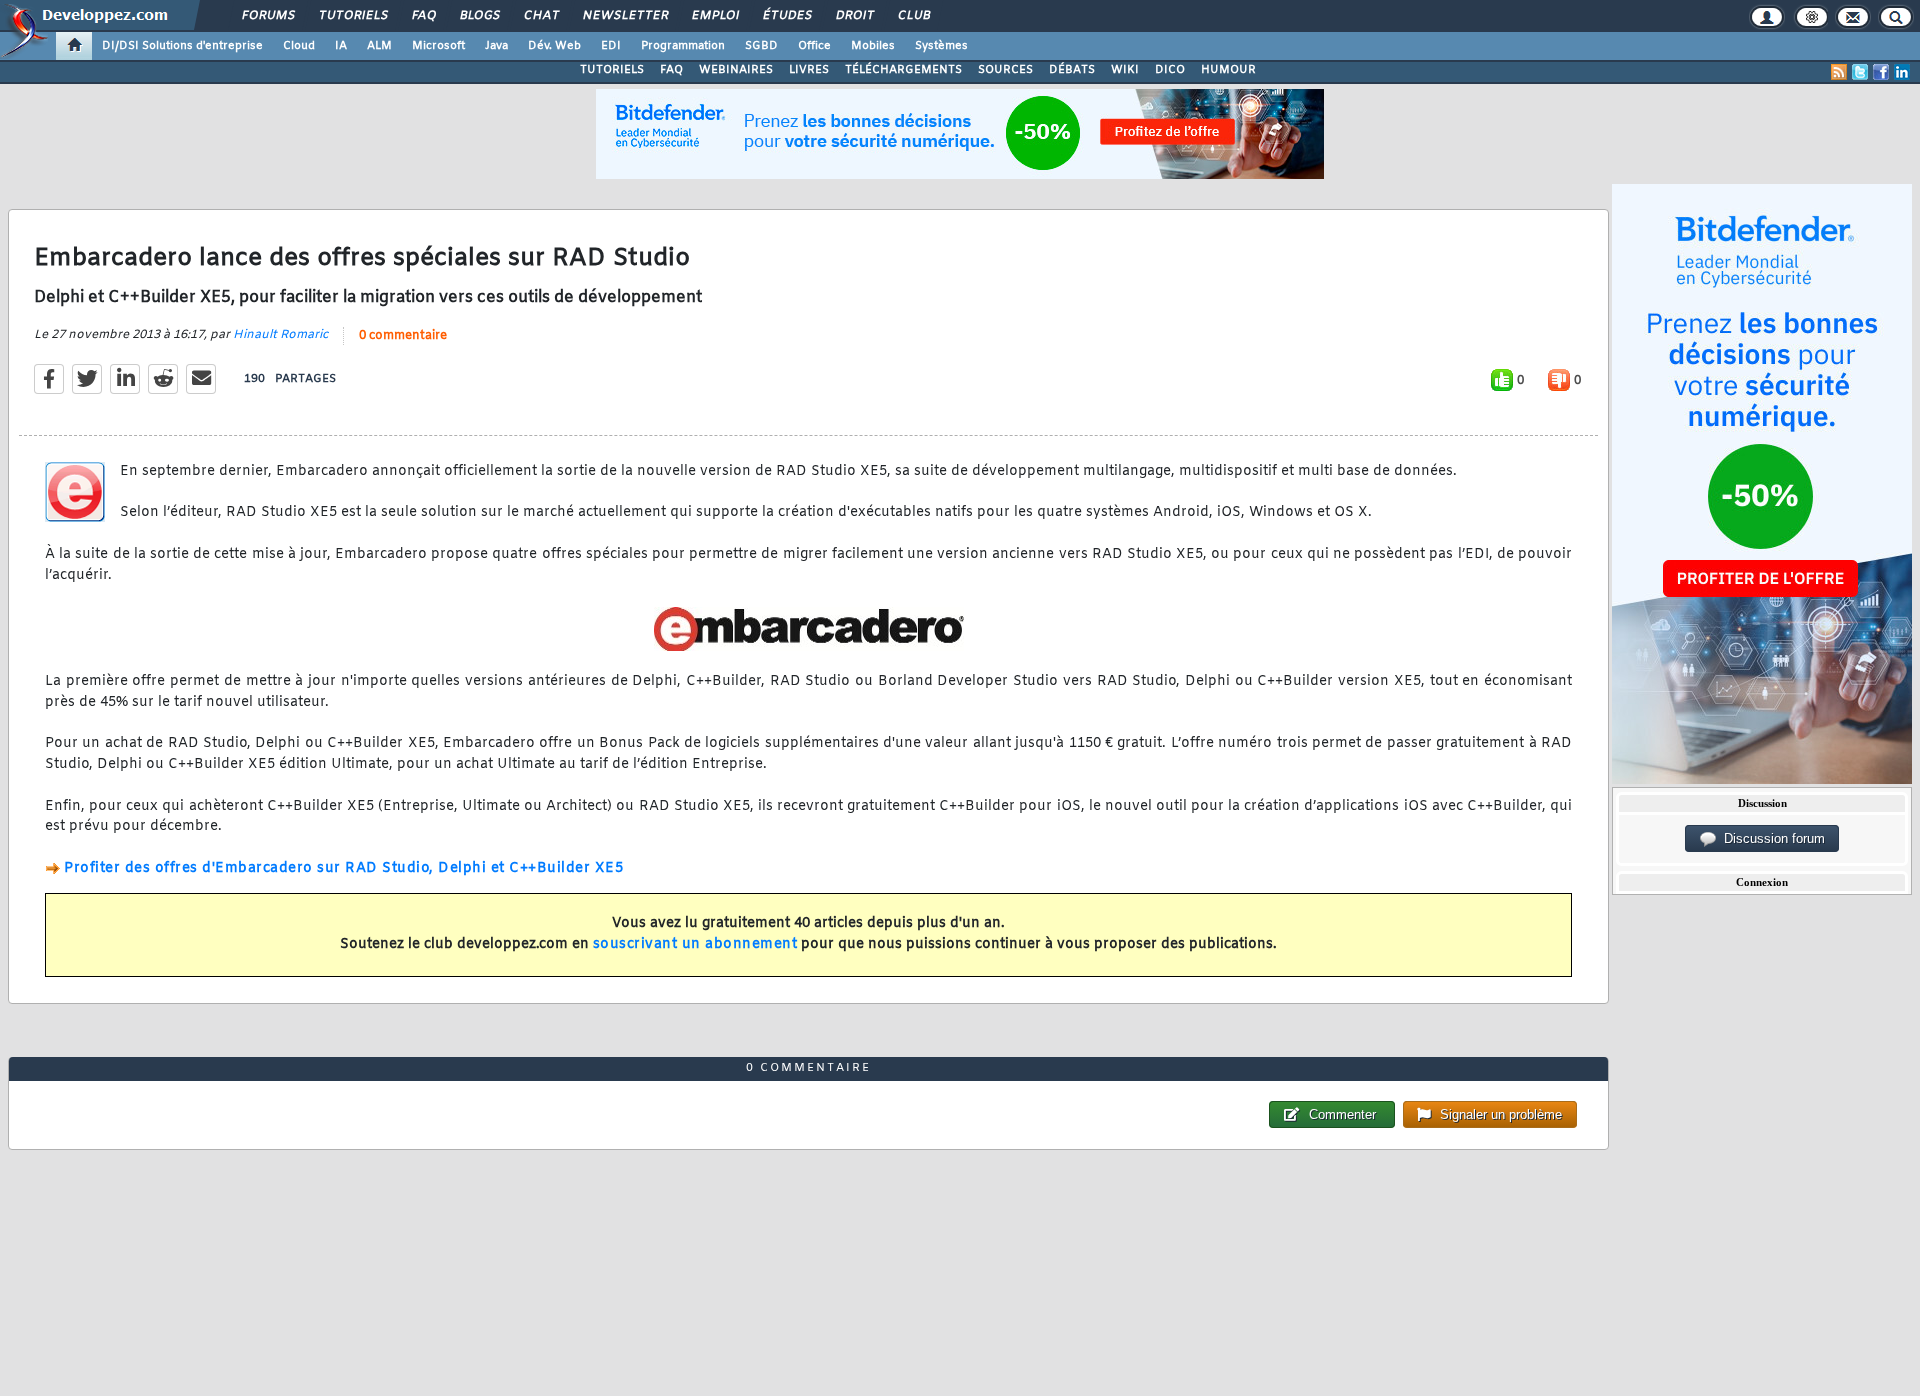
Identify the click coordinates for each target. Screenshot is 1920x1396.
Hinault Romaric (280, 335)
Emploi (714, 16)
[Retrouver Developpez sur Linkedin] (1902, 72)
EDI (611, 46)
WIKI (1125, 70)
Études (786, 16)
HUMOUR (1228, 70)
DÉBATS (1072, 70)
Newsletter (624, 16)
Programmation (683, 46)
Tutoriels (352, 16)
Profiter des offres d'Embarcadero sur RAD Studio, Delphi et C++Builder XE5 (343, 868)
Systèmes (941, 46)
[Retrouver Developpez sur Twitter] (1860, 72)
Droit (854, 16)
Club (913, 16)
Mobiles (873, 46)
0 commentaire (403, 336)
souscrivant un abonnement (695, 944)
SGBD (761, 46)
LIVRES (809, 70)
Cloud (299, 46)
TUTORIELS (612, 70)
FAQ (423, 16)
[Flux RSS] (1839, 72)
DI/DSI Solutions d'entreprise (182, 46)
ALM (379, 46)
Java (496, 46)
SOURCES (1005, 70)
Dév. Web (554, 46)
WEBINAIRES (736, 70)
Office (814, 46)
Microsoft (438, 46)
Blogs (479, 16)
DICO (1170, 70)
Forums (267, 16)
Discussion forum (1770, 838)
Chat (540, 16)
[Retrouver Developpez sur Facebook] (1881, 72)
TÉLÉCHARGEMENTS (903, 70)
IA (341, 46)
